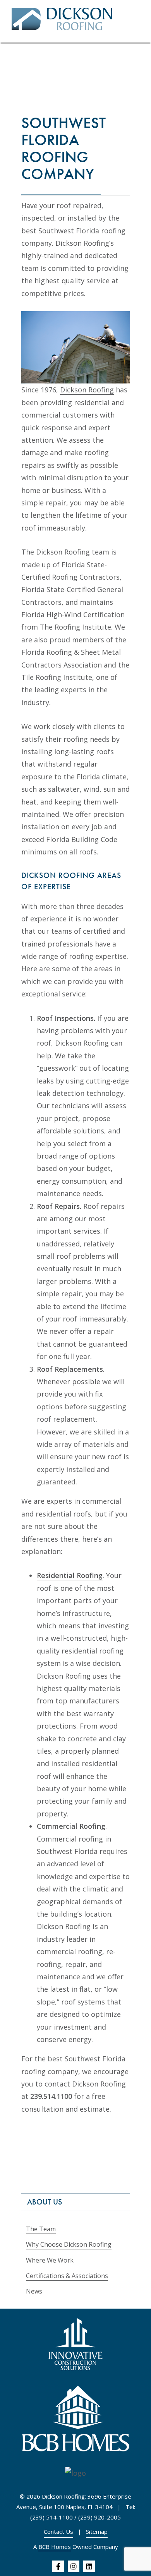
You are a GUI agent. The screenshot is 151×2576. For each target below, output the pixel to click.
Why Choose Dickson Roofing (69, 2244)
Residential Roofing (70, 1575)
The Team (41, 2229)
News (34, 2291)
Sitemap (97, 2531)
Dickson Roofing (87, 390)
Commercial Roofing (71, 1826)
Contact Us (58, 2531)
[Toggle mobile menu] (136, 21)
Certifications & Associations (67, 2276)
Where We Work (50, 2260)
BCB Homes (55, 2547)
